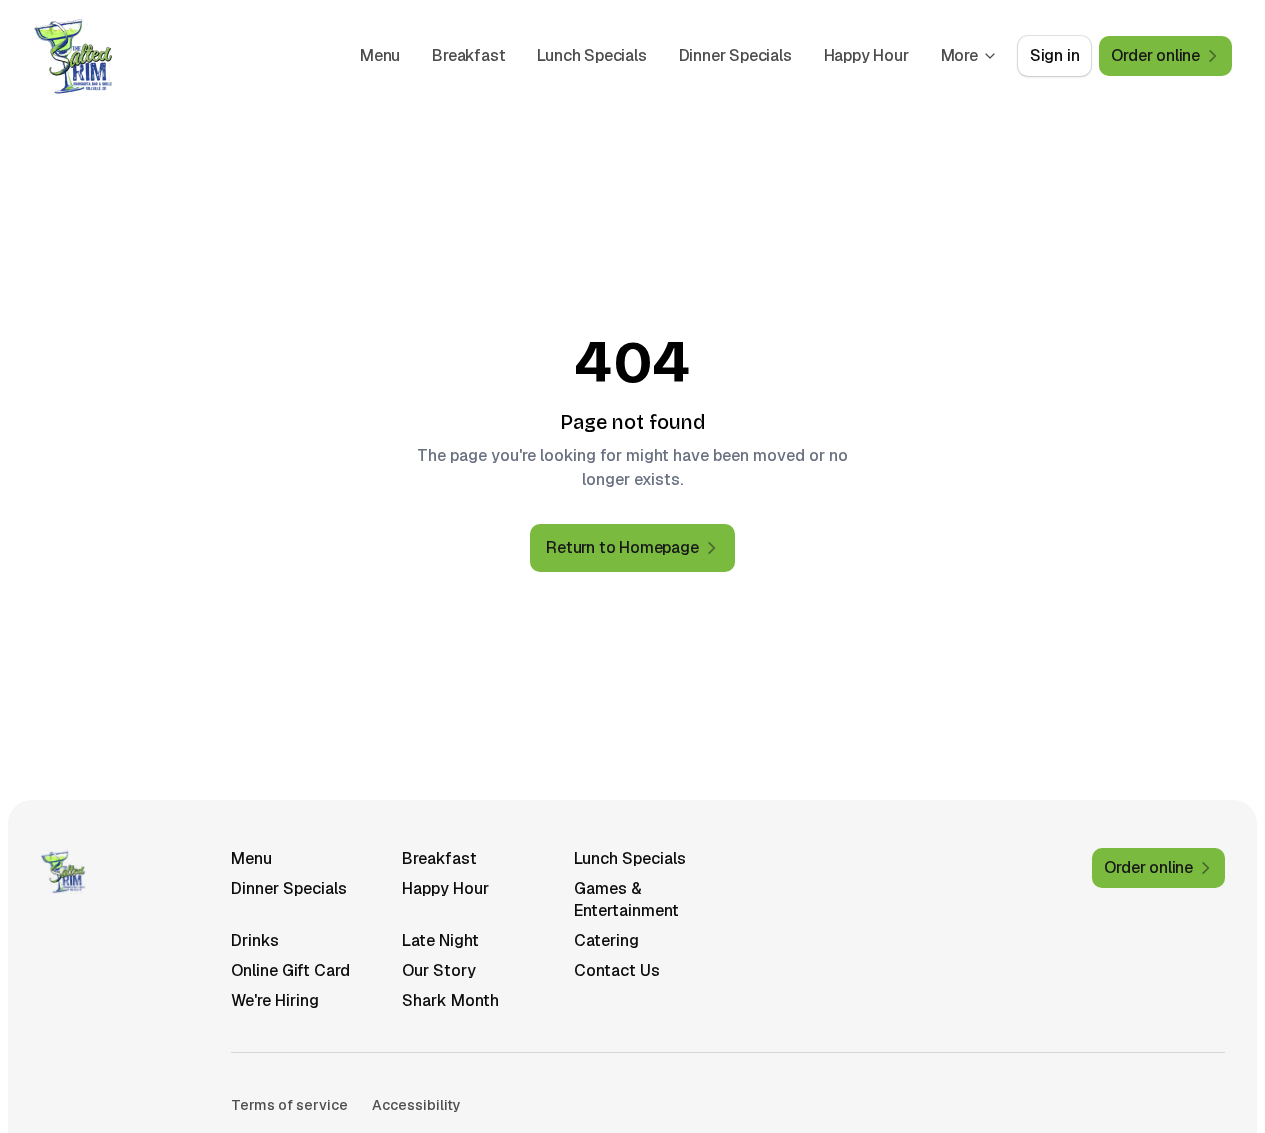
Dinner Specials (735, 55)
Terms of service (289, 1105)
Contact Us (617, 970)
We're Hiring (275, 1000)
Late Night (440, 940)
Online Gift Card (290, 970)
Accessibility (416, 1105)
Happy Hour (866, 55)
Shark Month (450, 1000)
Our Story (439, 970)
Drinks (255, 940)
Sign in (1055, 55)
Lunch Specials (591, 55)
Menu (380, 55)
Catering (606, 940)
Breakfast (468, 55)
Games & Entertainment (626, 899)
